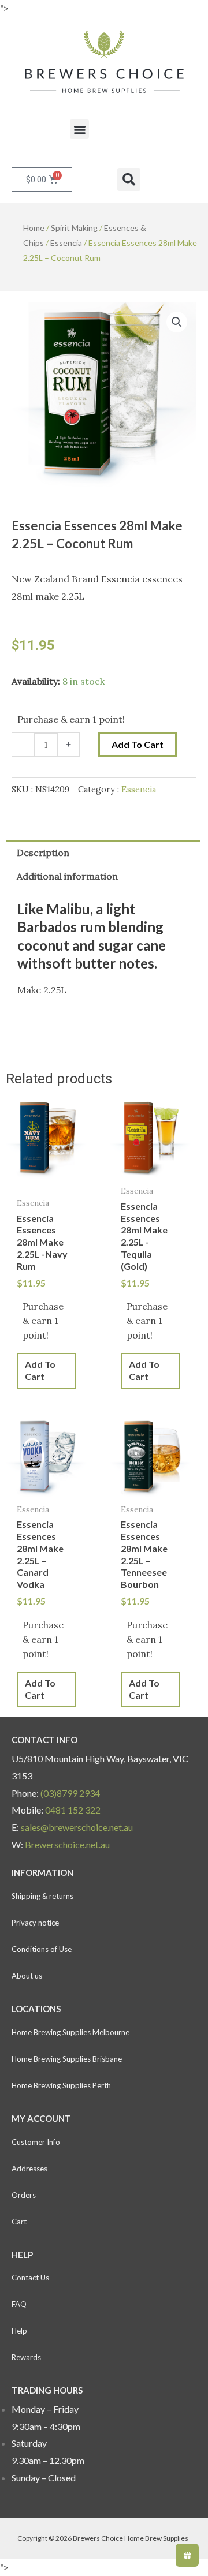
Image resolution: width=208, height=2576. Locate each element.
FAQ (19, 2304)
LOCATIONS (36, 2009)
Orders (24, 2195)
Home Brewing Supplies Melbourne (70, 2032)
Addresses (29, 2169)
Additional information (67, 876)
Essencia (66, 243)
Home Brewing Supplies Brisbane (67, 2059)
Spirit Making (74, 228)
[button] (79, 129)
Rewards (26, 2357)
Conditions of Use (42, 1949)
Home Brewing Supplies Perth (61, 2085)
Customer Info (36, 2142)
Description (43, 853)
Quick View (47, 1180)
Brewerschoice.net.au (67, 1844)
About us (27, 1976)
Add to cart (138, 744)
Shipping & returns (42, 1896)
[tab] (103, 853)
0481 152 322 (73, 1810)
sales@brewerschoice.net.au (77, 1827)
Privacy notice (35, 1923)
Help (19, 2331)
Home (34, 228)
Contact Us (30, 2278)
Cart (19, 2222)
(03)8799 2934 (70, 1793)
